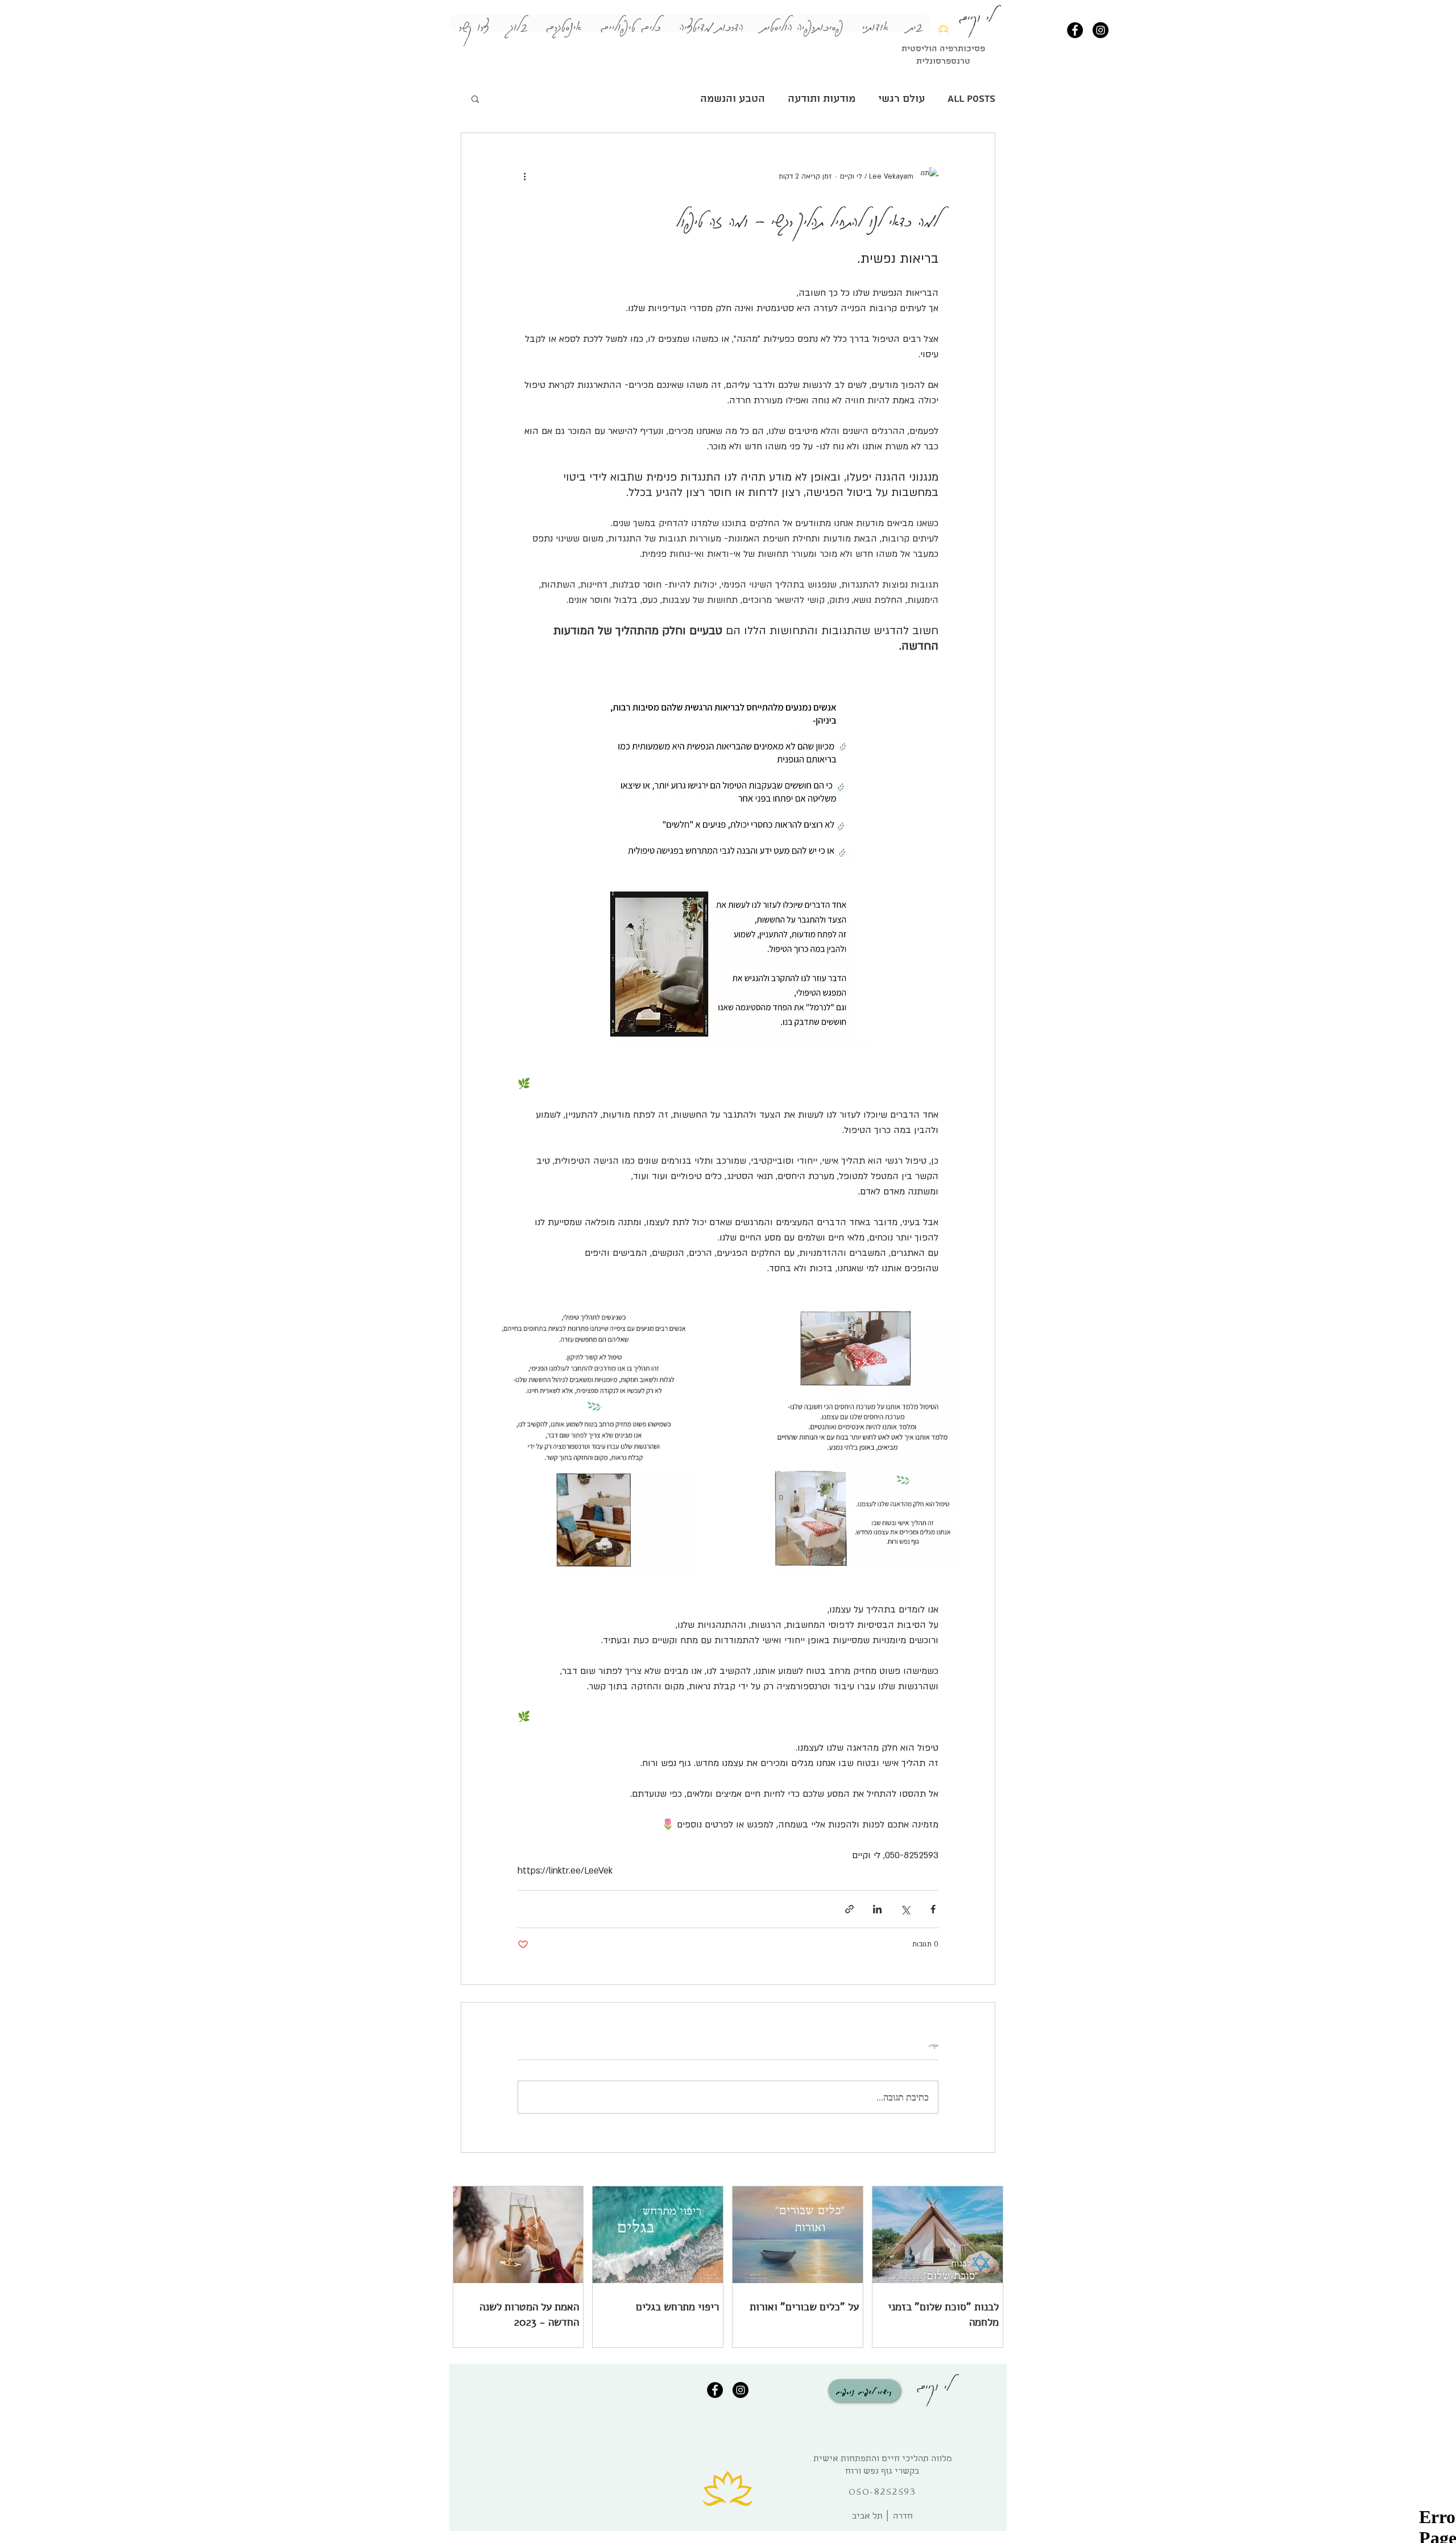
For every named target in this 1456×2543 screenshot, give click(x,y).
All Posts (971, 99)
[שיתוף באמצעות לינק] (849, 1909)
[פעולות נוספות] (524, 176)
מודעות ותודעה (822, 99)
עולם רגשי (901, 99)
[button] (475, 98)
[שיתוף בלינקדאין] (877, 1909)
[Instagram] (1101, 30)
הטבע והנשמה (733, 99)
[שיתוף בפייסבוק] (933, 1909)
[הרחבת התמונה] (863, 1439)
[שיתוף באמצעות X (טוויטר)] (905, 1909)
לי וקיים (934, 2383)
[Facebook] (1075, 30)
